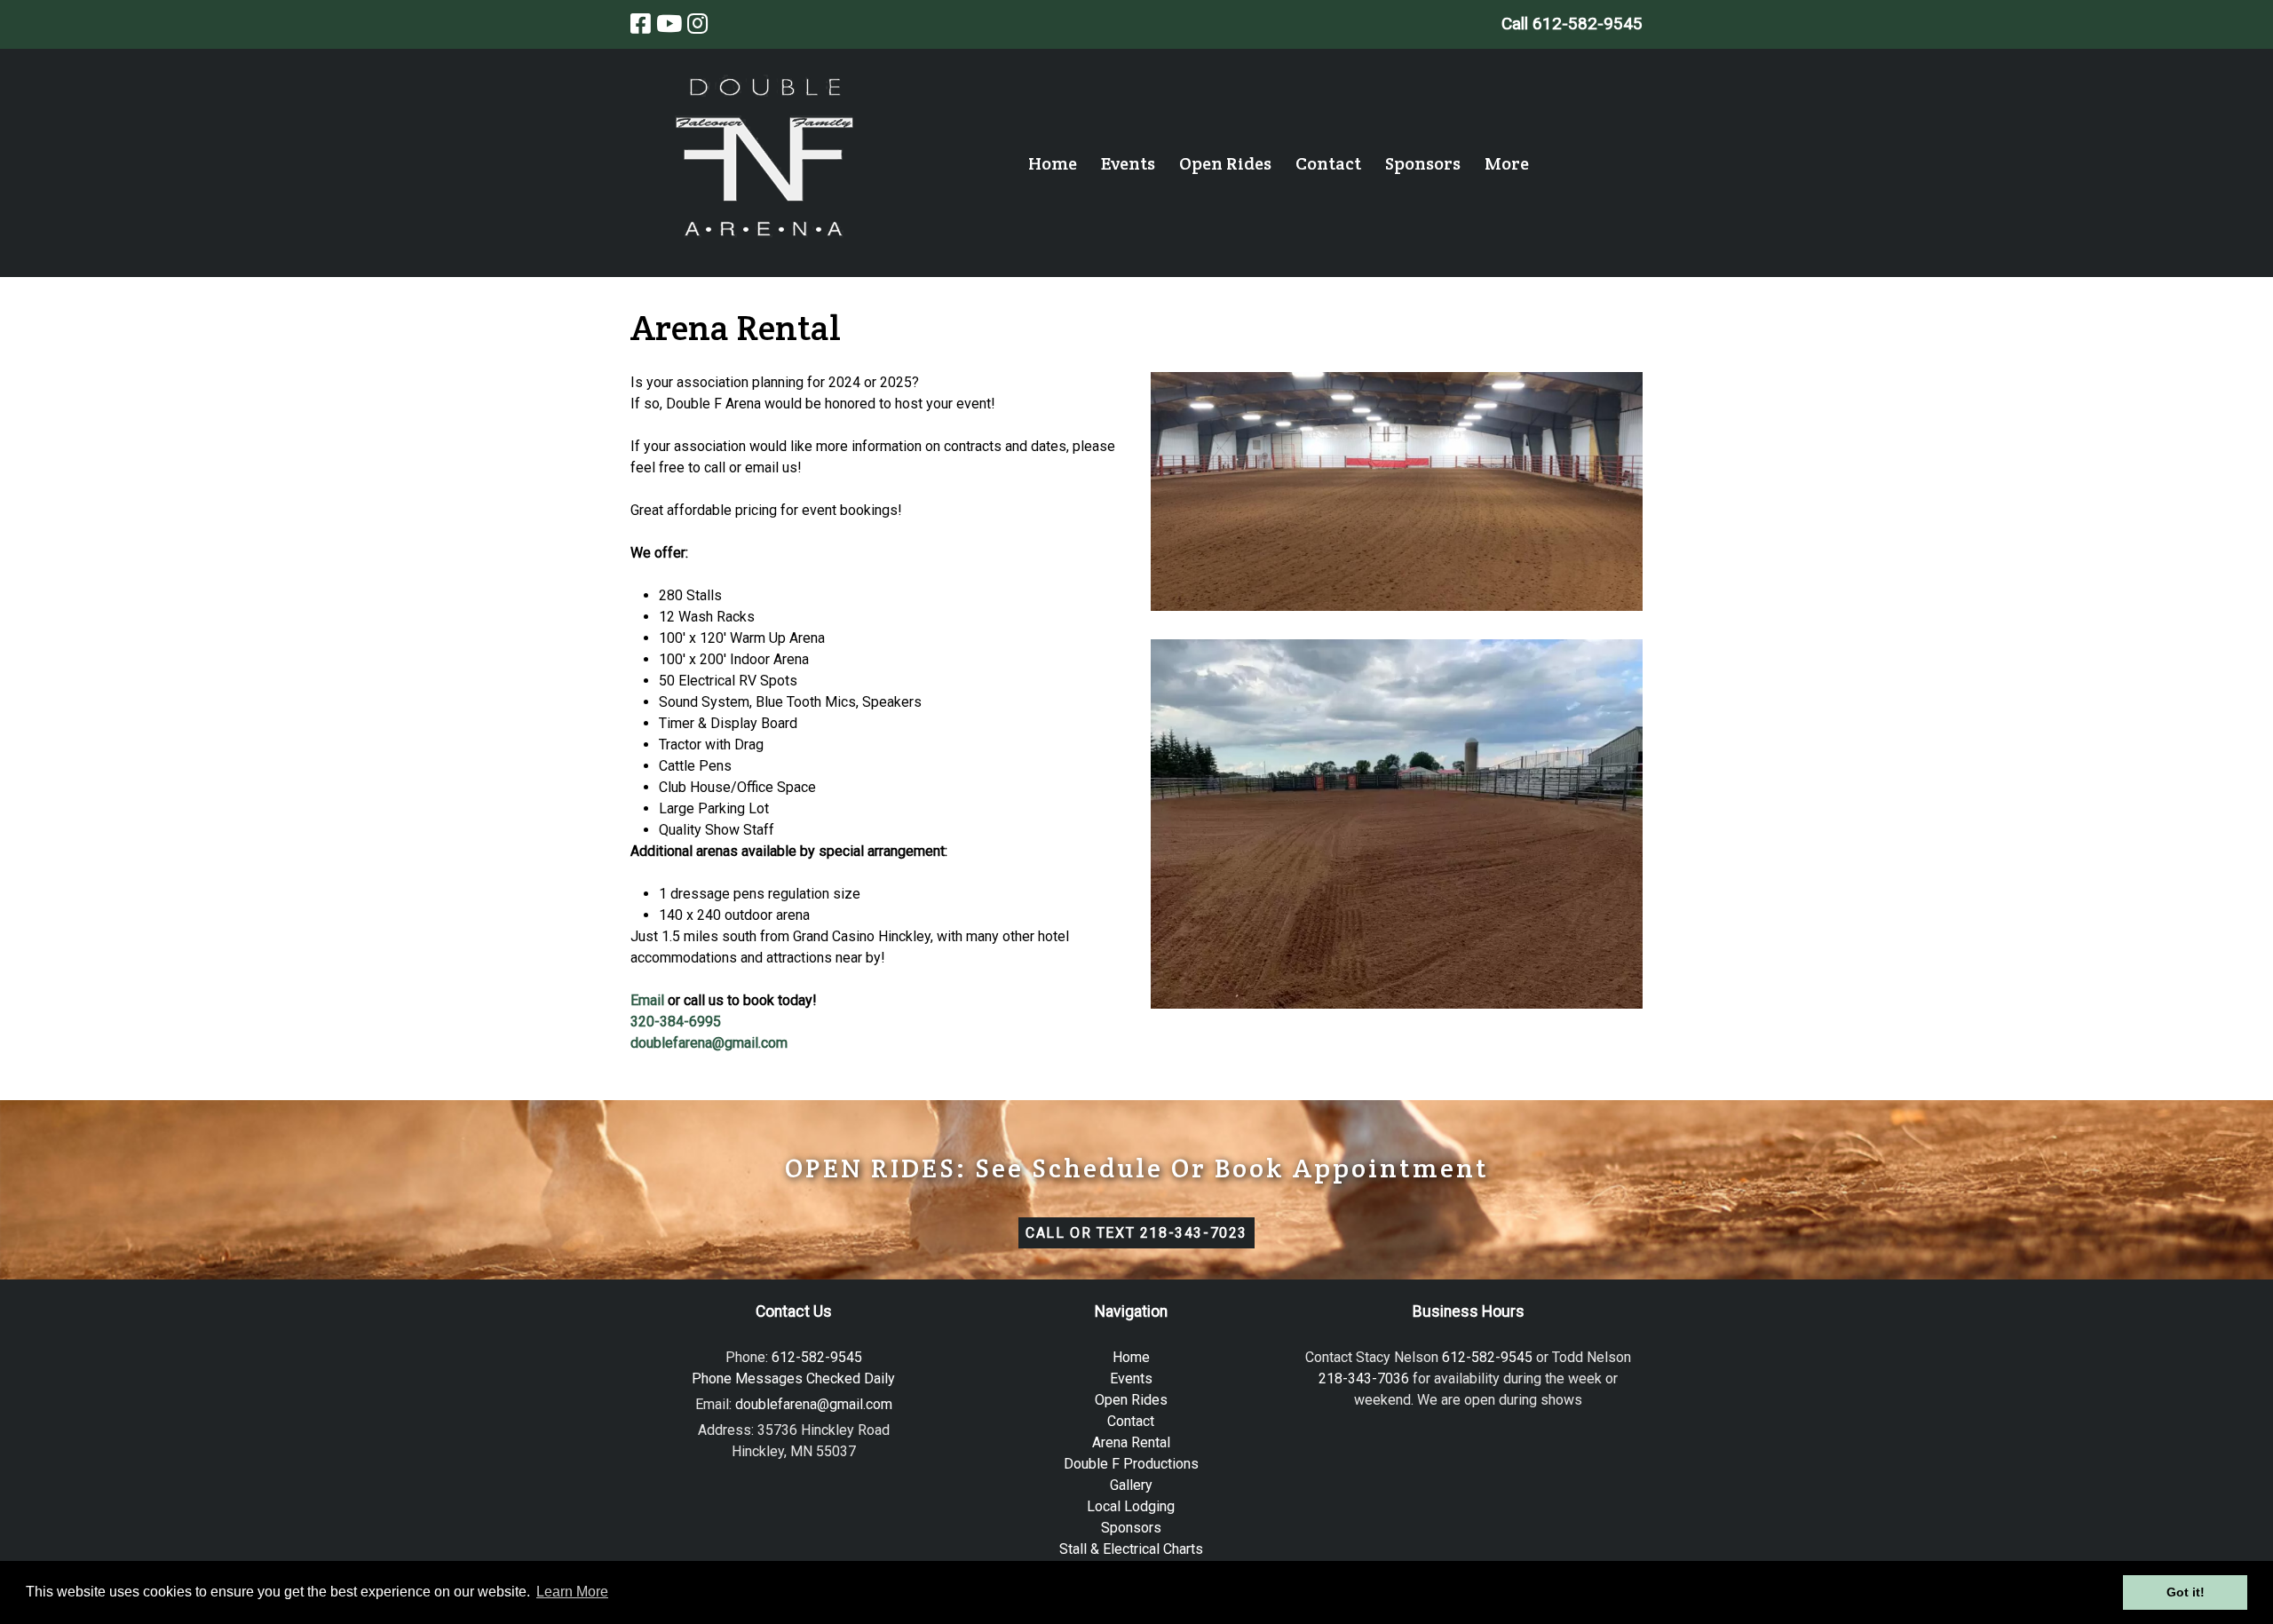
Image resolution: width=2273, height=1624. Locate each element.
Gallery (1131, 1485)
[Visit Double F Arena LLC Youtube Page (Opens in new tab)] (669, 24)
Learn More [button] (572, 1592)
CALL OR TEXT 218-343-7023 (1136, 1233)
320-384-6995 (676, 1022)
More (1507, 163)
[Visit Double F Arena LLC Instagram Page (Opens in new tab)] (697, 24)
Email (647, 1000)
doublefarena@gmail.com (709, 1043)
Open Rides (1225, 163)
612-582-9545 (1487, 1357)
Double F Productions (1131, 1464)
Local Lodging (1131, 1506)
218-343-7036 (1364, 1378)
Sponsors (1423, 163)
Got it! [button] (2186, 1592)
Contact (1328, 163)
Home (1053, 163)
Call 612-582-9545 (1572, 24)
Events (1128, 163)
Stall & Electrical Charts (1131, 1549)
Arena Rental (1131, 1442)
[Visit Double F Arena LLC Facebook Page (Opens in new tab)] (641, 24)
